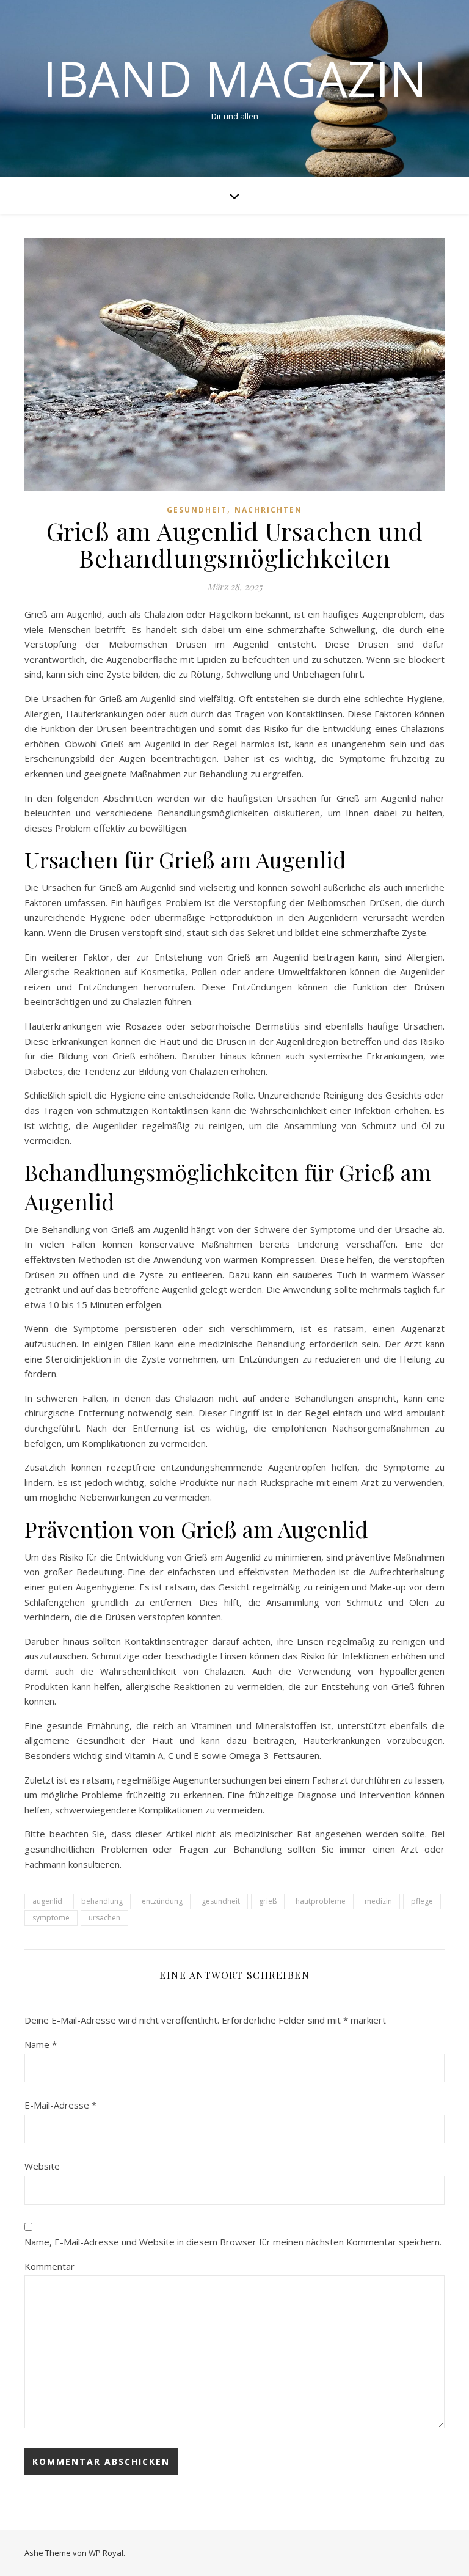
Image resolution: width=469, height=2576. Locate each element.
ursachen (104, 1918)
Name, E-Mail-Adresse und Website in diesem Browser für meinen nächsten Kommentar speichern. (233, 2242)
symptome (51, 1918)
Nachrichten (268, 510)
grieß (268, 1901)
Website (42, 2166)
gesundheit (221, 1901)
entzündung (162, 1901)
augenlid (47, 1901)
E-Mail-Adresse (60, 2105)
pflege (422, 1901)
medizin (378, 1901)
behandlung (102, 1901)
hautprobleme (321, 1901)
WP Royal (106, 2553)
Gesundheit (197, 510)
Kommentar (49, 2266)
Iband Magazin (235, 78)
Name (41, 2044)
